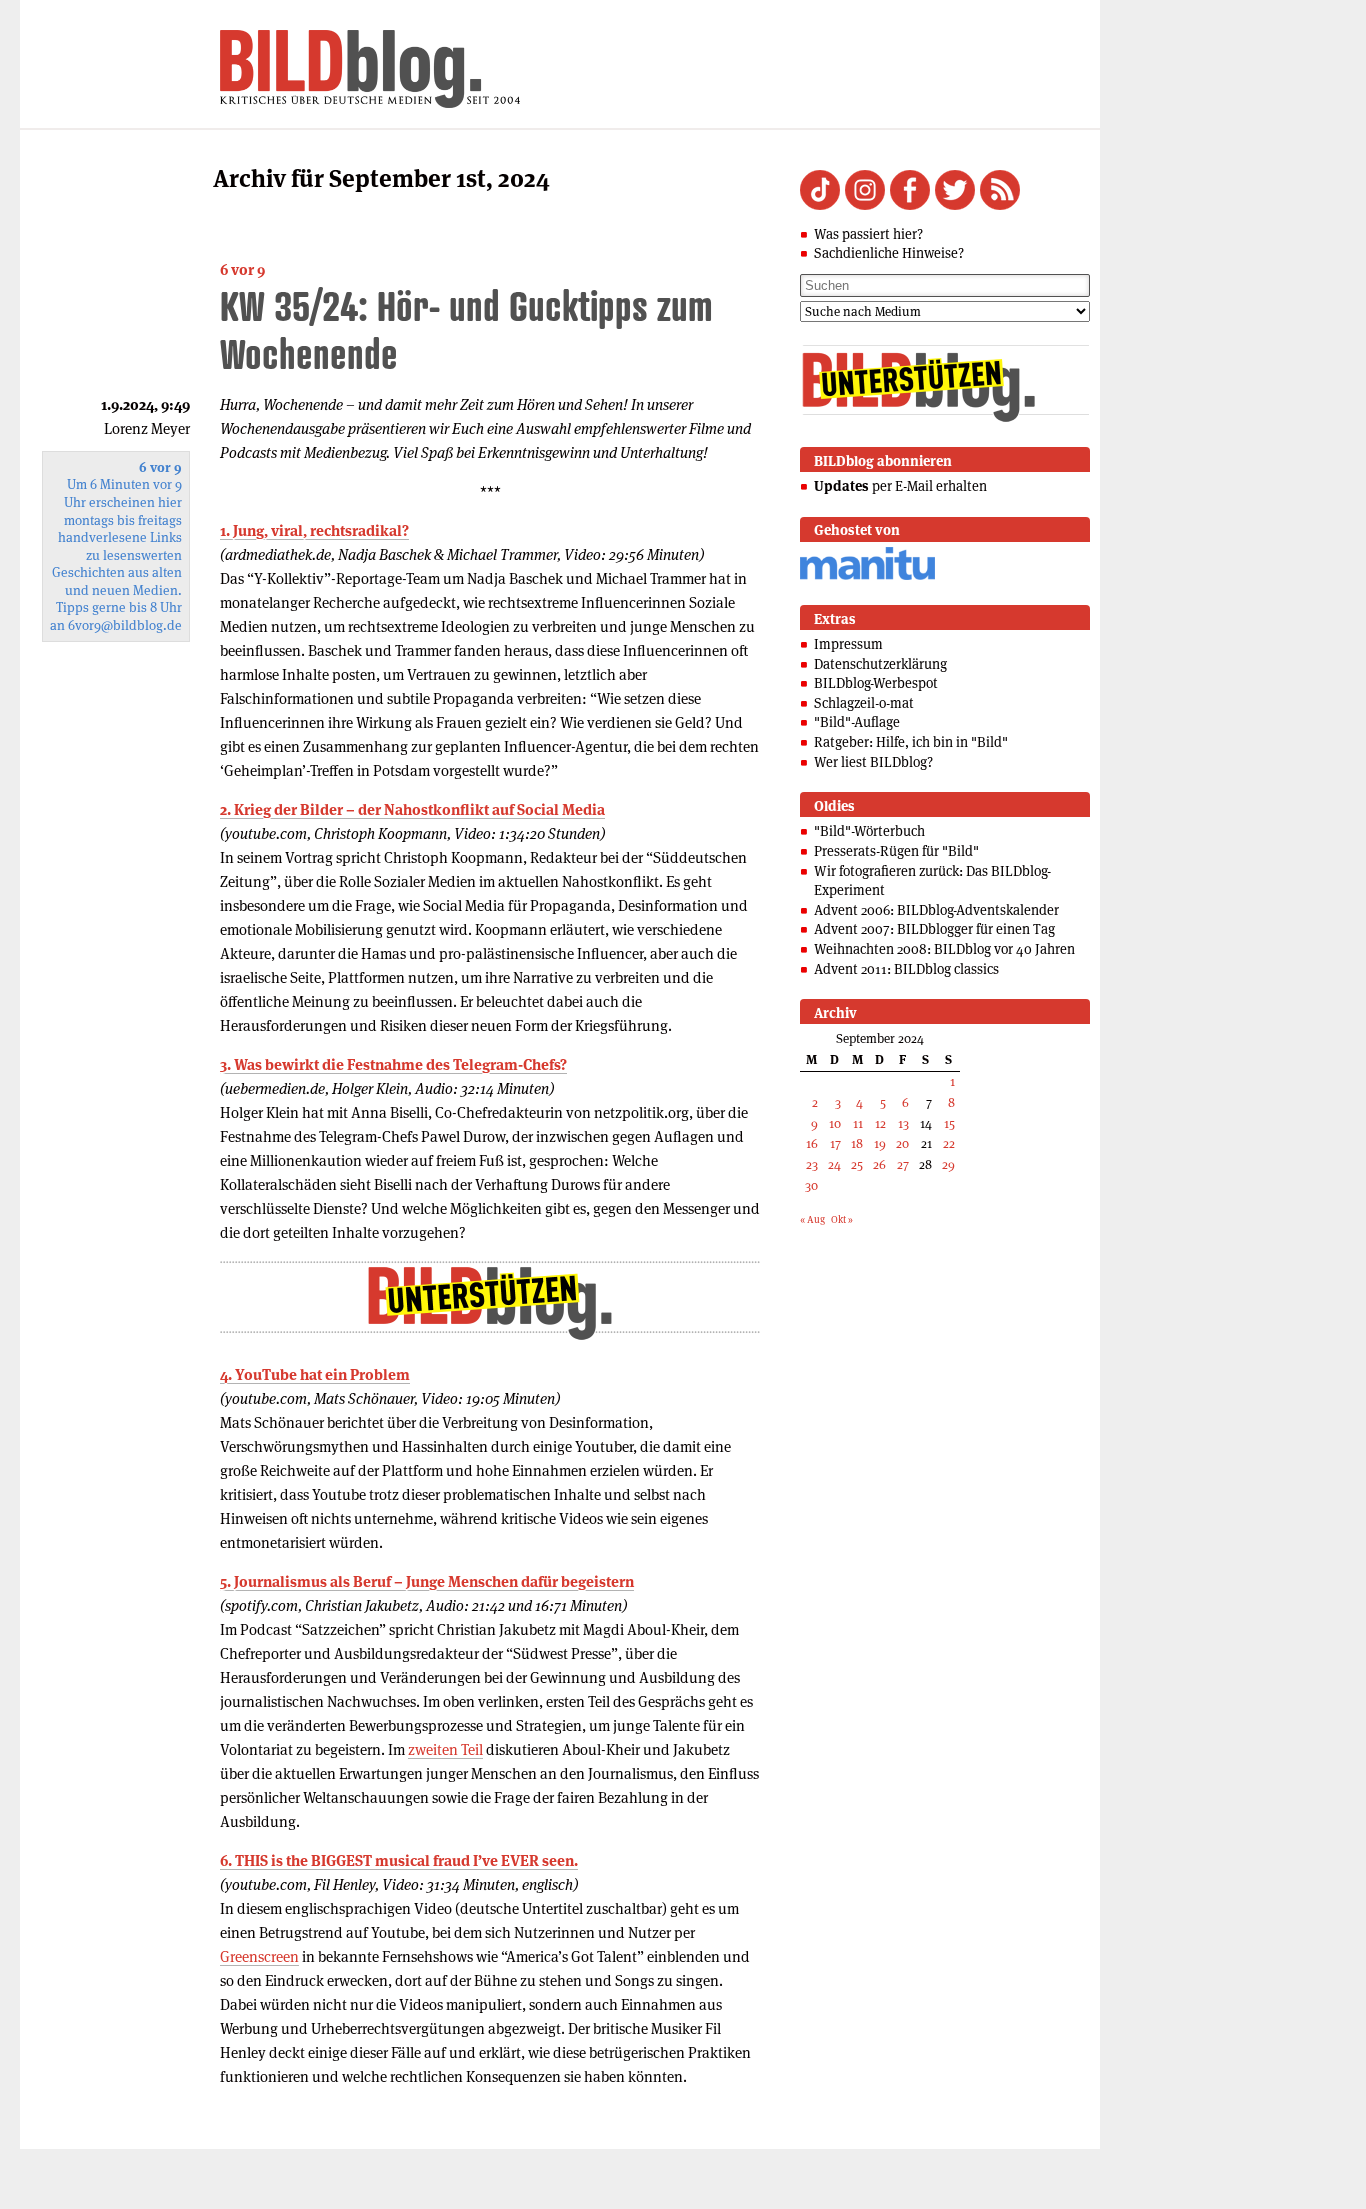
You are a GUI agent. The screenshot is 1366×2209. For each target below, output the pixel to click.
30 (811, 1185)
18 (857, 1143)
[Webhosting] (867, 576)
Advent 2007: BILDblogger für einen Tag (934, 929)
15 (949, 1123)
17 (835, 1143)
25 (857, 1164)
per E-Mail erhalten (900, 486)
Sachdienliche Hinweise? (889, 253)
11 (858, 1123)
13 (903, 1123)
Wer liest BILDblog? (873, 762)
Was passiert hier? (868, 234)
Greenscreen (259, 1956)
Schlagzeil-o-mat (864, 703)
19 (880, 1143)
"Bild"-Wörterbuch (869, 831)
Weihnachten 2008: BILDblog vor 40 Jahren (944, 949)
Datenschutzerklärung (880, 664)
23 (812, 1164)
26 (879, 1164)
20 (902, 1143)
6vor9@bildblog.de (125, 625)
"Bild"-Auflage (857, 722)
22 (949, 1143)
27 (903, 1164)
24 (834, 1164)
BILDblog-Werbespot (876, 683)
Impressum (848, 644)
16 (812, 1143)
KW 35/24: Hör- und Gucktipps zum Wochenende (466, 329)
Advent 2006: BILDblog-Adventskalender (936, 910)
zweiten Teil (445, 1749)
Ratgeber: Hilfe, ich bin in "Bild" (911, 742)
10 (835, 1123)
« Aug (812, 1219)
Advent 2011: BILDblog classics (906, 969)
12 (880, 1123)
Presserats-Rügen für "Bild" (896, 851)
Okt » (842, 1219)
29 (948, 1164)
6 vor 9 (242, 269)
